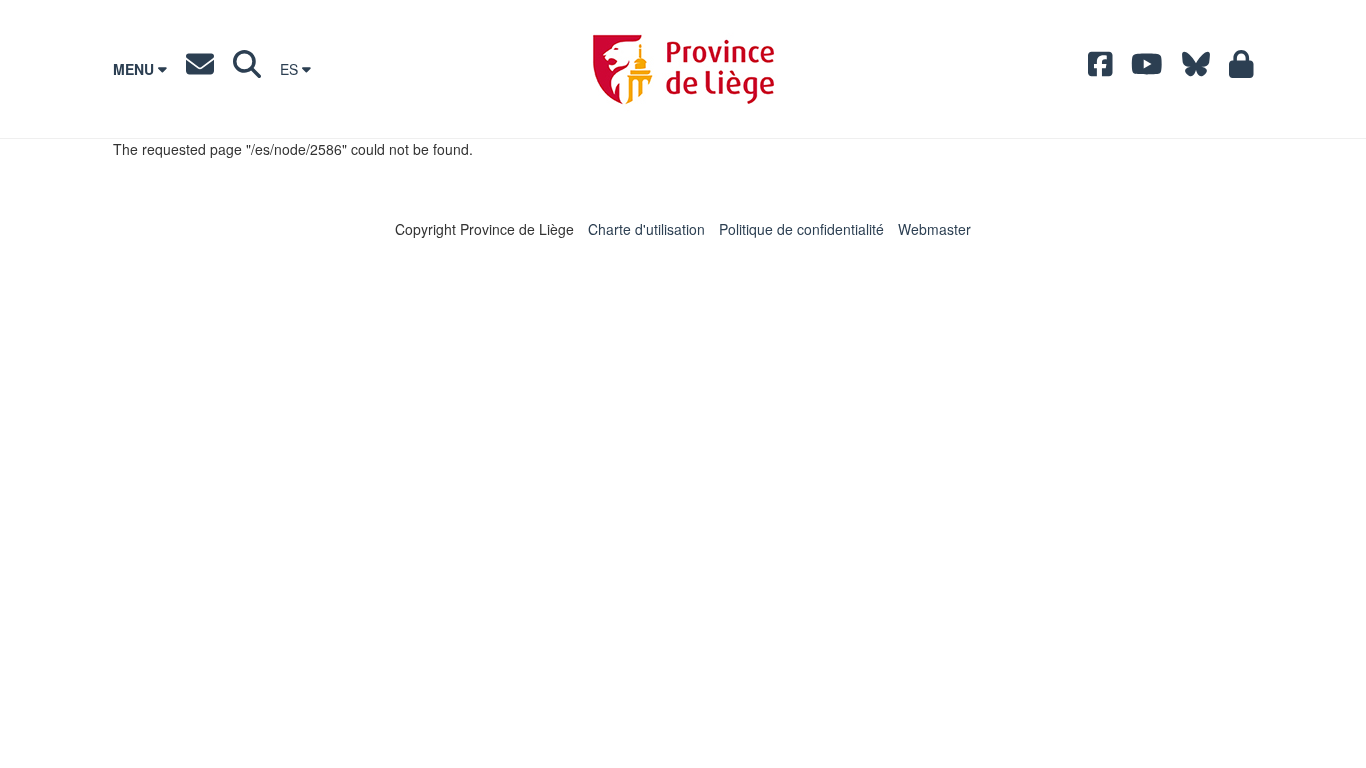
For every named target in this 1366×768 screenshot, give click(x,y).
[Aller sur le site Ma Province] (1241, 69)
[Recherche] (247, 69)
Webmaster (934, 229)
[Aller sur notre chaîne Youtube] (1147, 69)
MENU (135, 69)
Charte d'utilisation (646, 229)
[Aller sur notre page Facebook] (1100, 69)
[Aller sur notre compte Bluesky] (1196, 69)
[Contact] (200, 69)
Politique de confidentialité (801, 229)
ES (291, 69)
